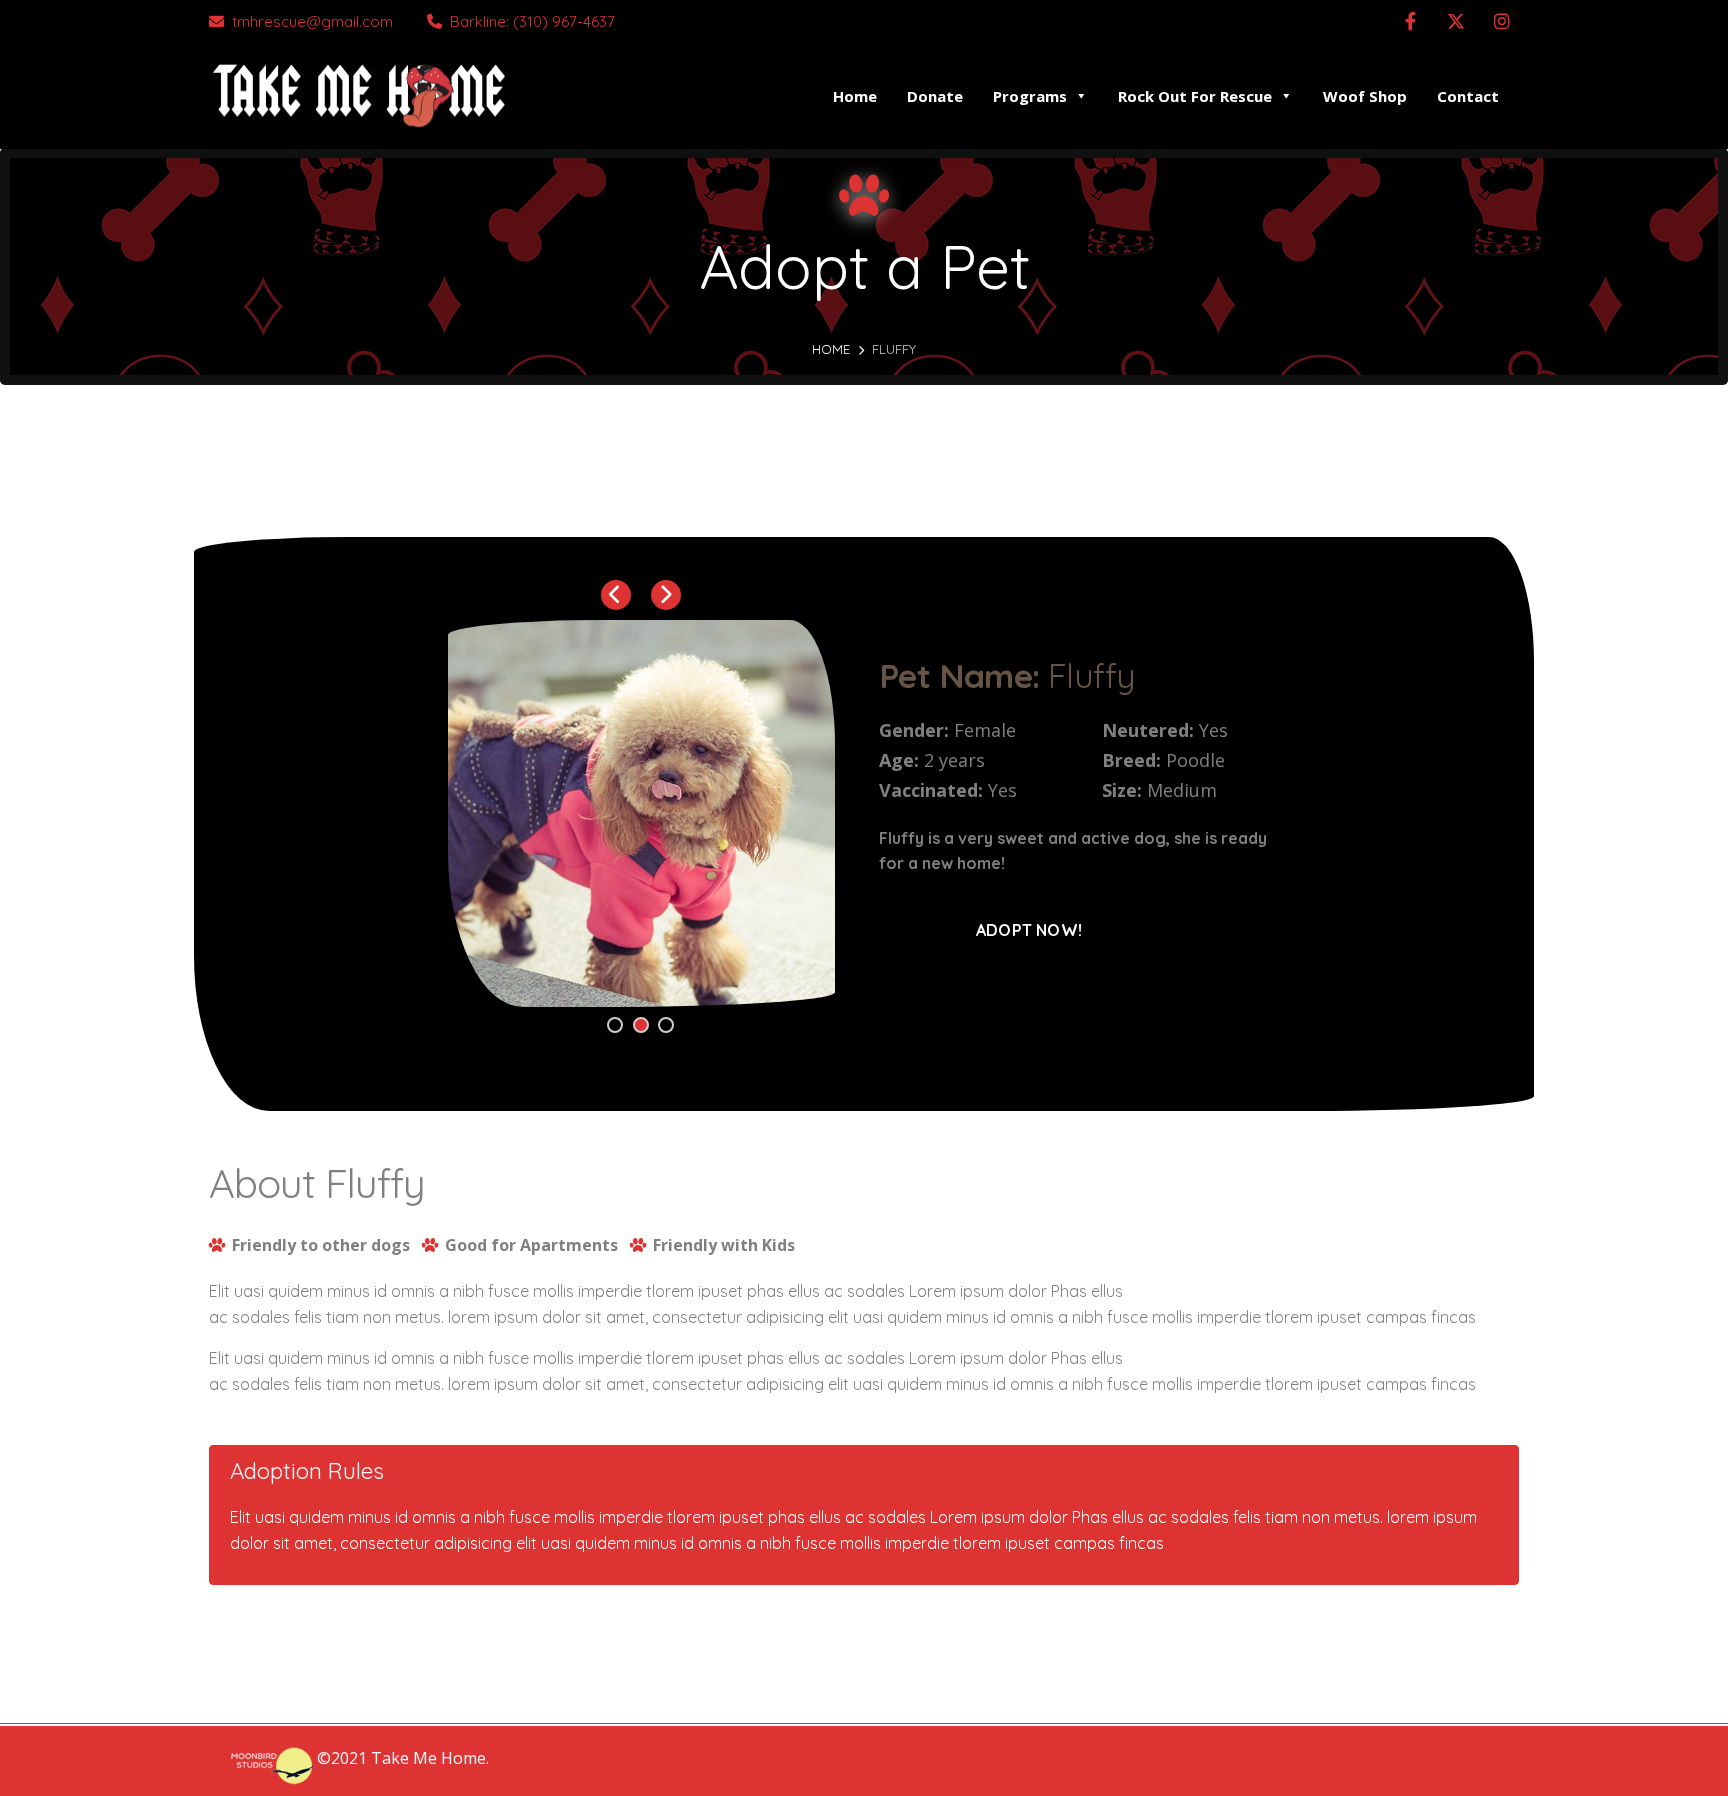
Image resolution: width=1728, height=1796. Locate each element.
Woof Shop (1365, 96)
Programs (1030, 96)
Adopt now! (1029, 930)
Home (855, 96)
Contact (1468, 96)
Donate (935, 96)
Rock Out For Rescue (1195, 96)
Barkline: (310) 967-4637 (532, 21)
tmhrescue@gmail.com (312, 21)
